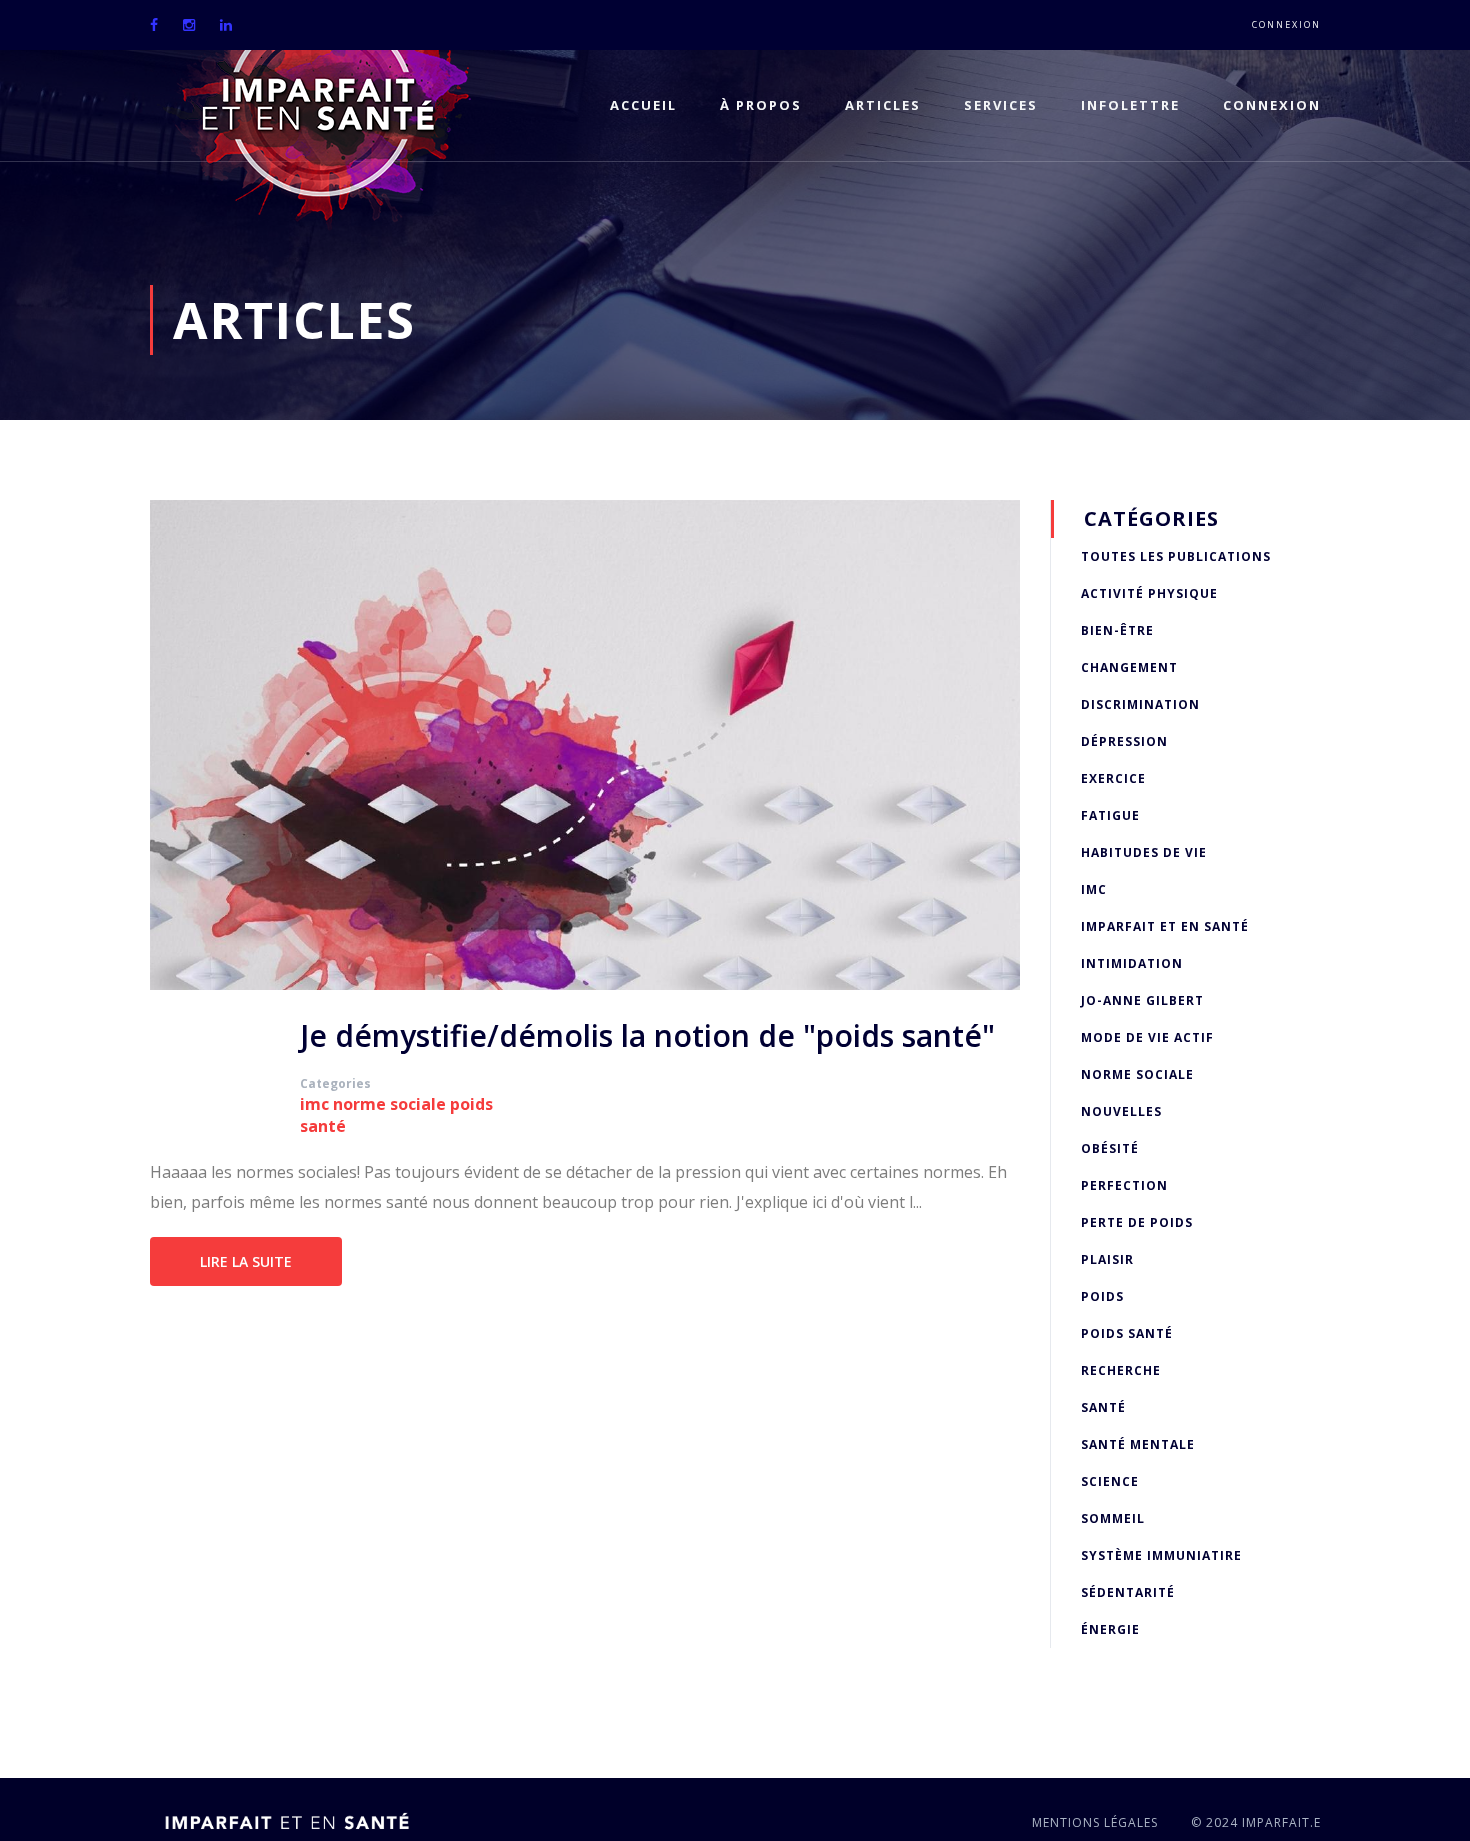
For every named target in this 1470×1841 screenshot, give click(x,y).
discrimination (1140, 704)
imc (314, 1104)
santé (1103, 1407)
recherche (1121, 1370)
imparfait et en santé (1165, 926)
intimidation (1132, 963)
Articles (883, 105)
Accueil (643, 105)
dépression (1124, 741)
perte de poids (1137, 1222)
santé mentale (1138, 1444)
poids (1102, 1296)
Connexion (1286, 24)
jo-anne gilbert (1142, 1000)
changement (1129, 667)
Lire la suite (246, 1261)
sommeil (1113, 1518)
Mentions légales (1095, 1822)
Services (1001, 105)
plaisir (1107, 1259)
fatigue (1110, 815)
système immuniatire (1161, 1555)
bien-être (1117, 630)
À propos (761, 105)
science (1110, 1481)
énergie (1110, 1629)
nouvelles (1121, 1111)
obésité (1110, 1148)
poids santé (1127, 1333)
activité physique (1149, 593)
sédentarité (1128, 1592)
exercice (1113, 778)
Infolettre (1130, 105)
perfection (1124, 1185)
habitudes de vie (1144, 852)
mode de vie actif (1147, 1037)
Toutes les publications (1176, 556)
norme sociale (389, 1104)
